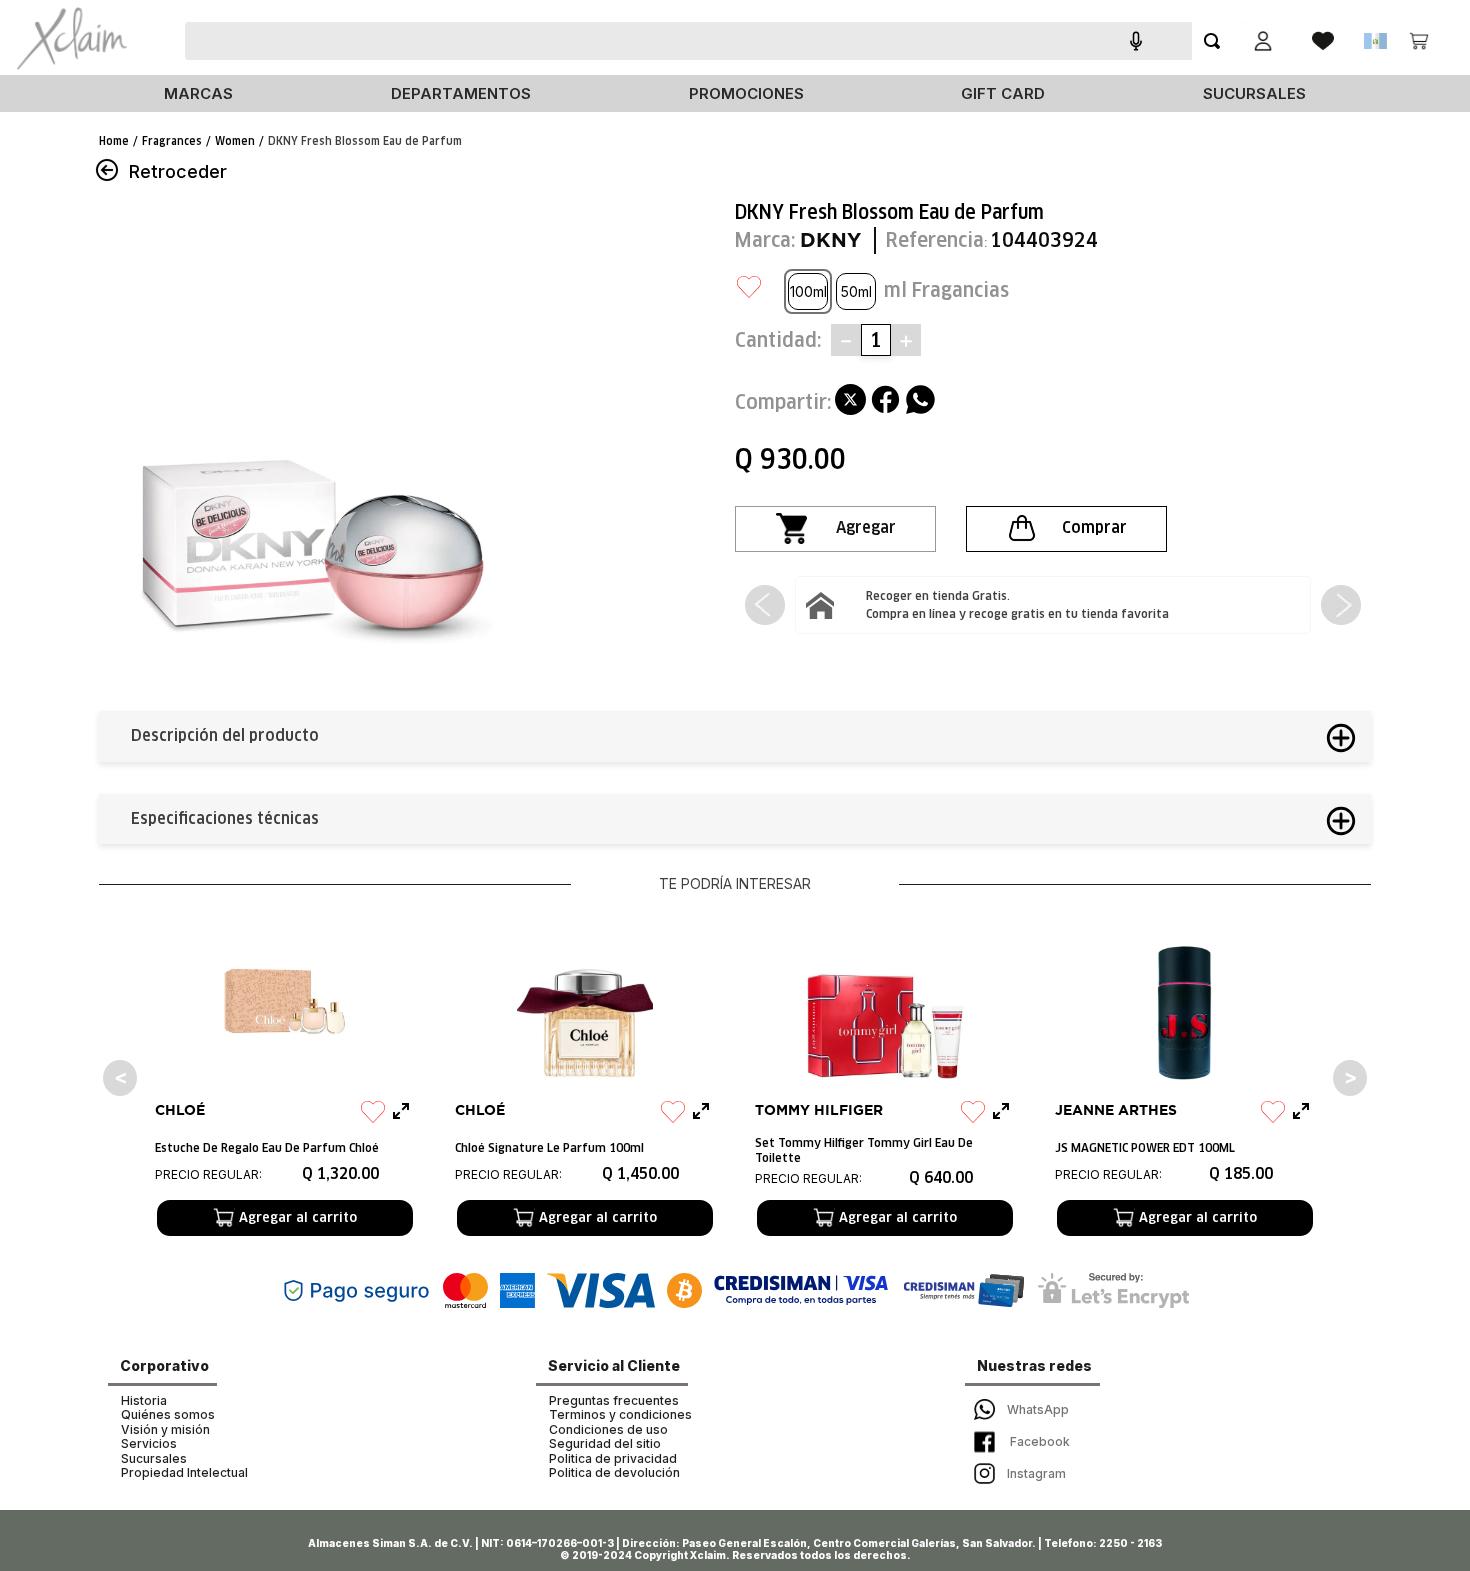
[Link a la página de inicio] (114, 141)
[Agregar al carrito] (835, 529)
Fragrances (172, 141)
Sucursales (1254, 93)
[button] (808, 291)
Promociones (746, 93)
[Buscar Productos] (1216, 41)
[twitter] (850, 401)
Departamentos (461, 93)
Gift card (1003, 93)
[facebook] (885, 401)
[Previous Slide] (765, 605)
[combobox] (739, 41)
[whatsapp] (920, 401)
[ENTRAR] (1263, 41)
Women (235, 141)
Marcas (198, 93)
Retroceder (178, 171)
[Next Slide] (1341, 605)
